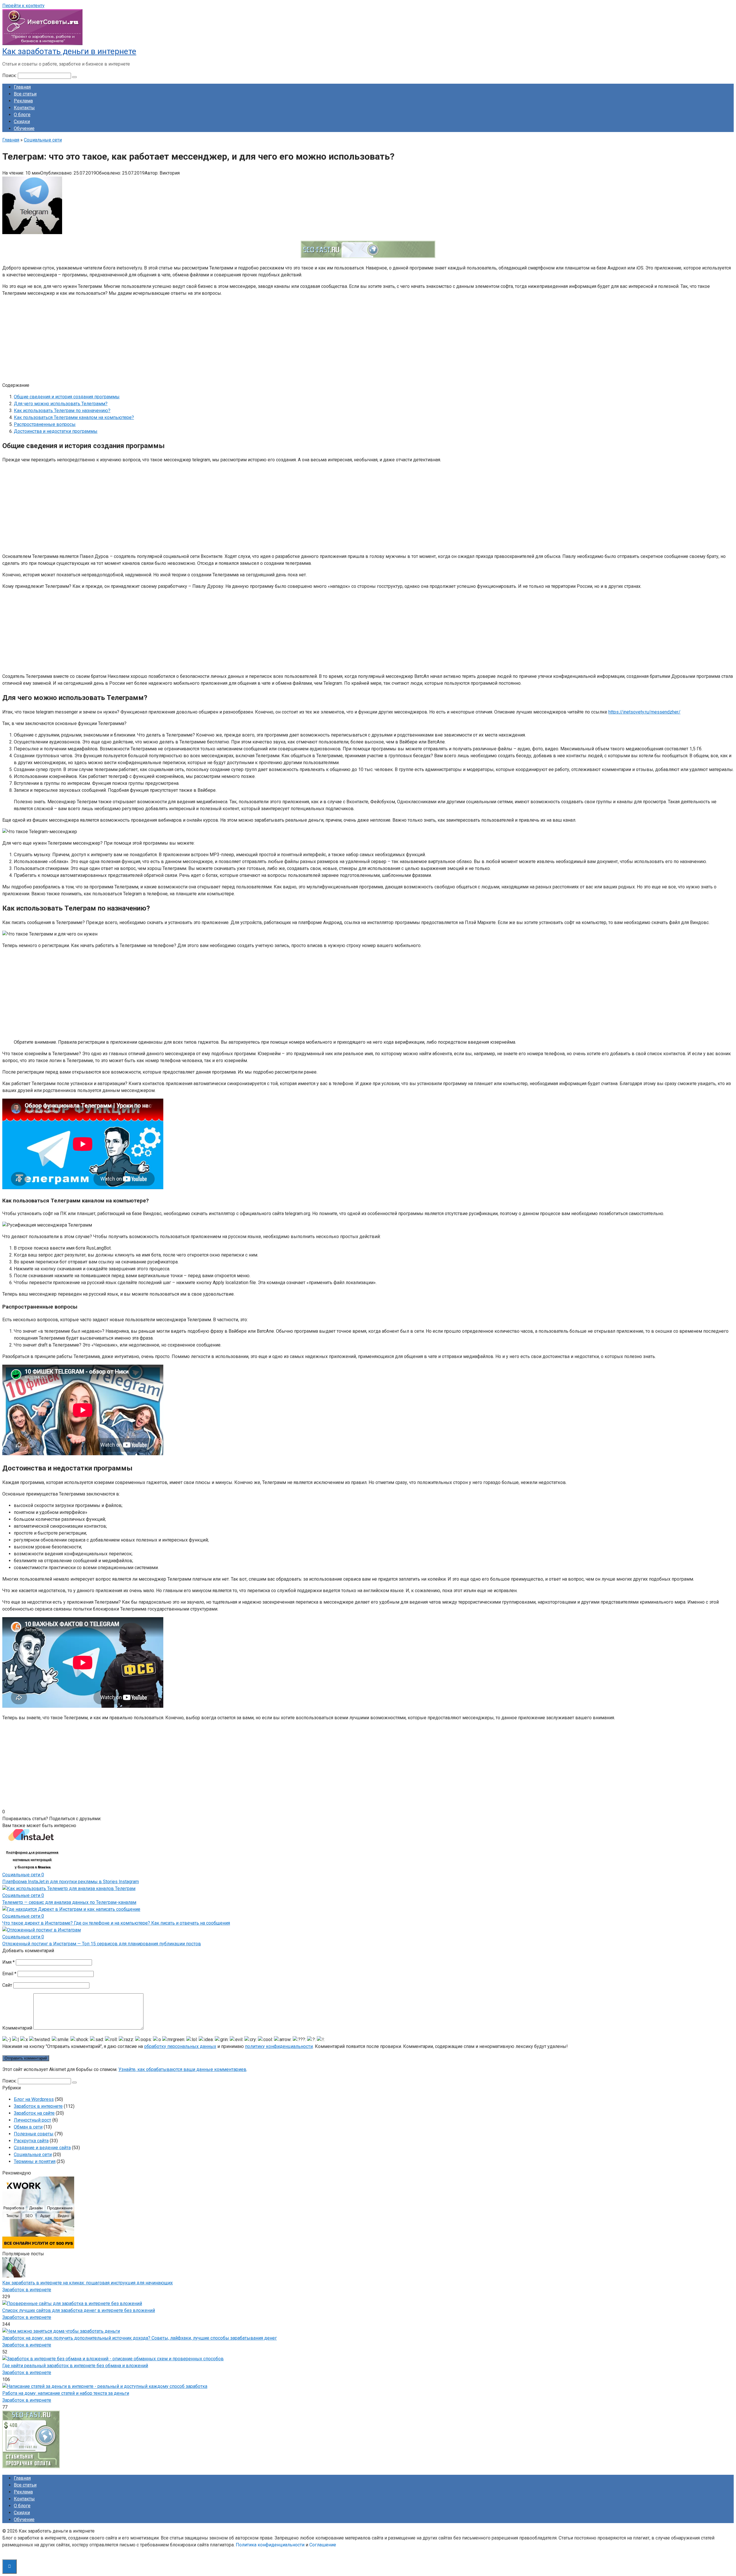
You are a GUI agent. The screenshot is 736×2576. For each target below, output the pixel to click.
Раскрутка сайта (31, 2141)
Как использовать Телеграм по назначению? (62, 411)
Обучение (24, 128)
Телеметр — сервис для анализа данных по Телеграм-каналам (69, 1902)
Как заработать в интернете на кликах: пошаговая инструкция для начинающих (88, 2283)
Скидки (22, 122)
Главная (22, 87)
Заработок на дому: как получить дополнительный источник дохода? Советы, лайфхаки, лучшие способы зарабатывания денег (140, 2338)
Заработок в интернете (38, 2106)
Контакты (24, 108)
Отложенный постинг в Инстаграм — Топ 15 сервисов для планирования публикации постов (102, 1944)
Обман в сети (28, 2127)
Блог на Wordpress (34, 2099)
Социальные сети (33, 2155)
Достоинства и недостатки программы (56, 431)
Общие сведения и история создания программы (67, 397)
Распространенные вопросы (45, 424)
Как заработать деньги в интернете (69, 51)
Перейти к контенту (23, 6)
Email (9, 1974)
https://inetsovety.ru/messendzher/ (644, 712)
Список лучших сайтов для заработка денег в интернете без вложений (79, 2310)
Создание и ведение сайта (42, 2148)
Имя (8, 1962)
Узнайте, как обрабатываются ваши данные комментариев (182, 2069)
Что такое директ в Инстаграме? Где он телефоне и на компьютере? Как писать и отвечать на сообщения (116, 1923)
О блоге (22, 115)
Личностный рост (32, 2120)
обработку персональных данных (180, 2046)
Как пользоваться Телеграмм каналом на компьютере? (74, 417)
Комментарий (17, 2028)
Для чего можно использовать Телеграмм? (61, 404)
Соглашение (323, 2545)
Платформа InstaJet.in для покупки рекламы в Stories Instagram (71, 1882)
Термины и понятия (35, 2161)
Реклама (23, 101)
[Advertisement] (175, 342)
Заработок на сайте (34, 2113)
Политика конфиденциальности (270, 2545)
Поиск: (10, 75)
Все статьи (25, 94)
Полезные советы (34, 2134)
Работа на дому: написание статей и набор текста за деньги (66, 2393)
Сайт (7, 1985)
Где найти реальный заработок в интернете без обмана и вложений (75, 2366)
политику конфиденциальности (279, 2046)
